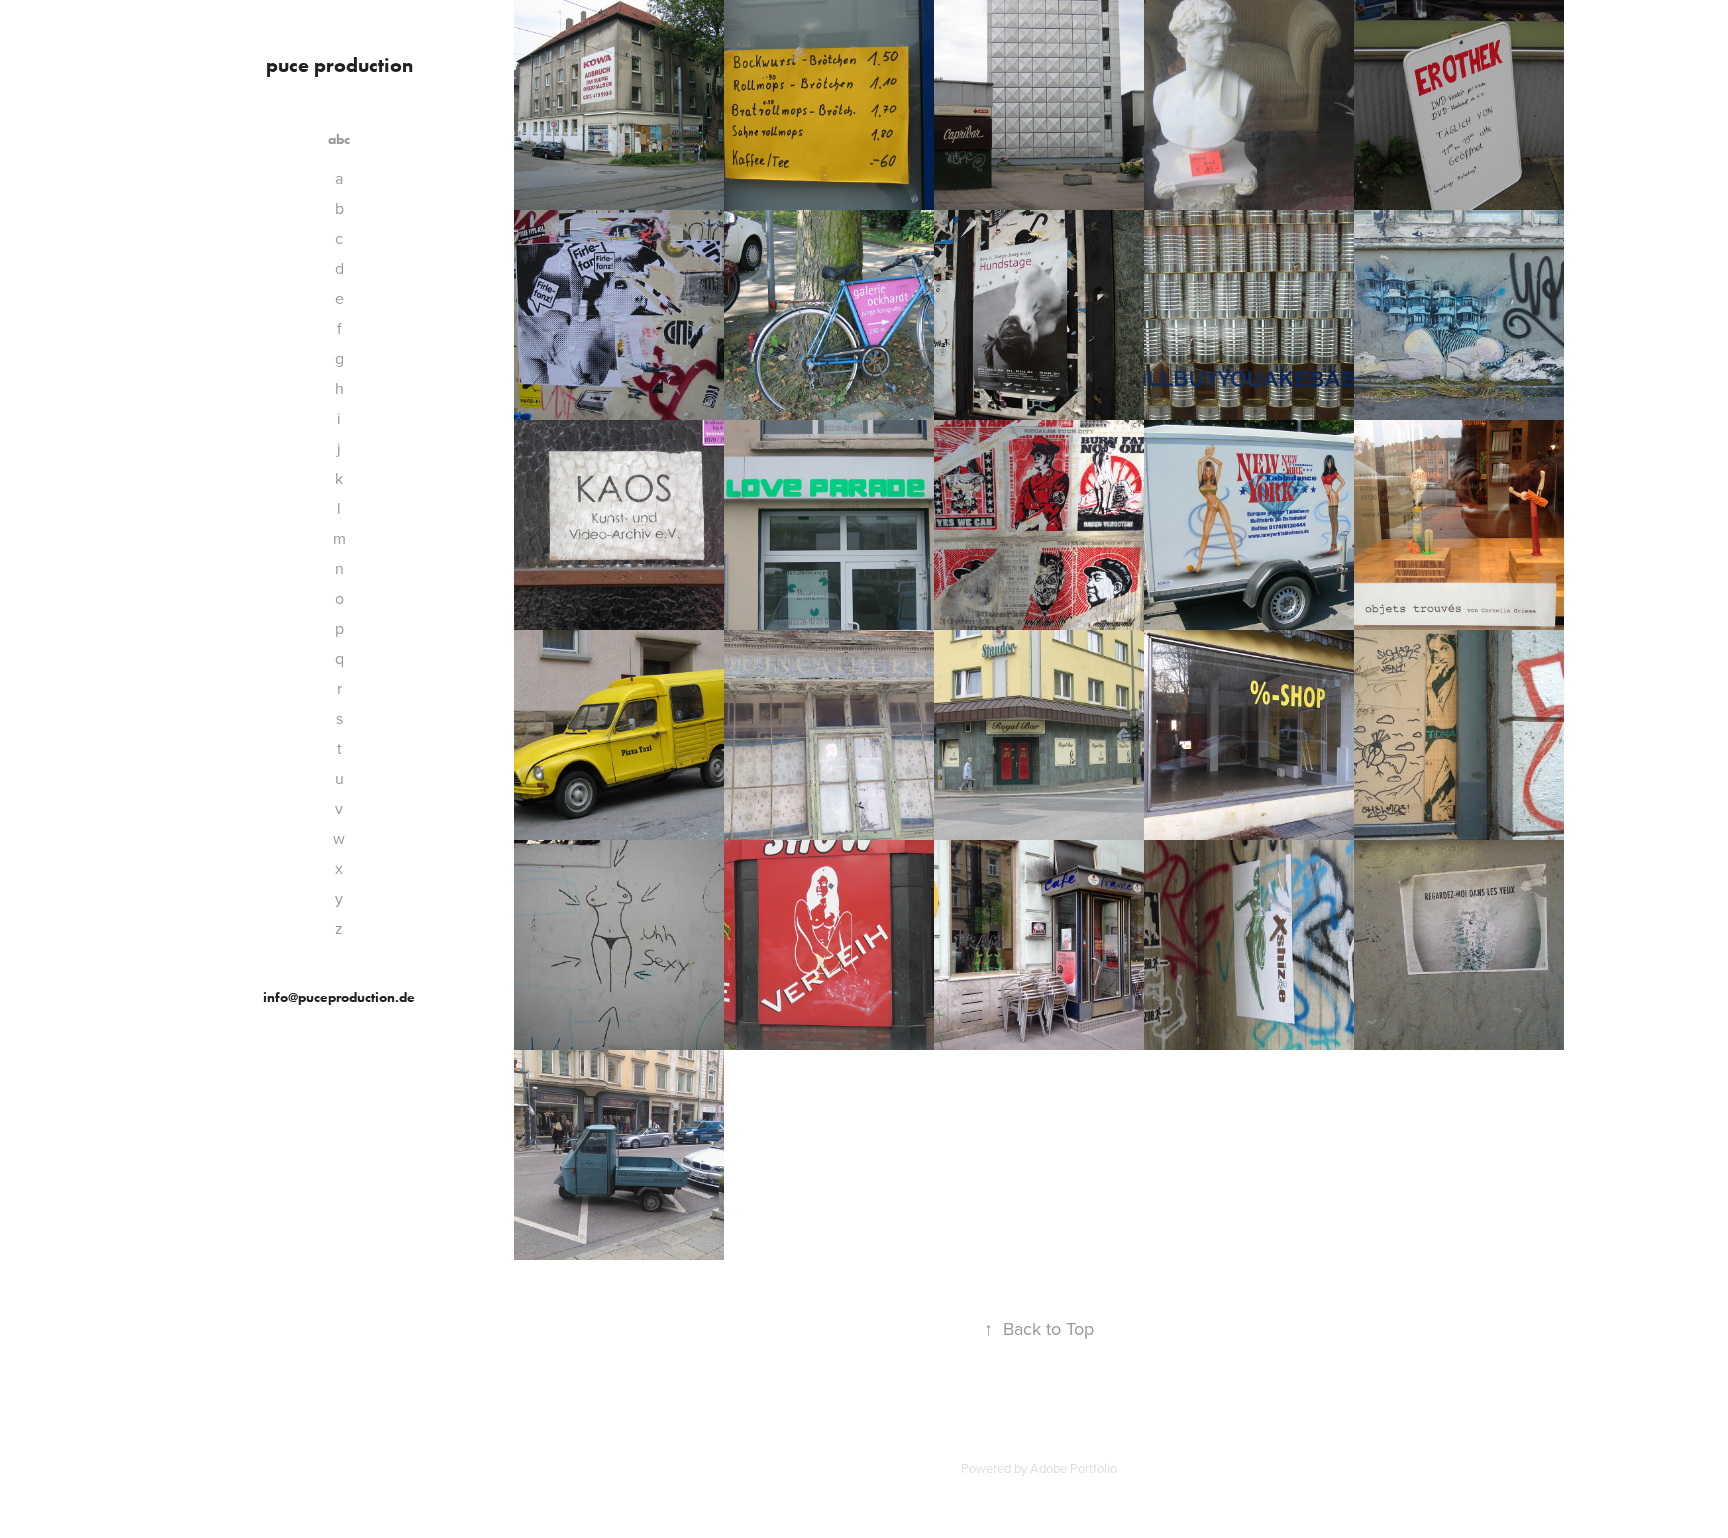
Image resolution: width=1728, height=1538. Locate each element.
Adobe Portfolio (1073, 1468)
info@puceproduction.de (339, 997)
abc (339, 139)
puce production (339, 65)
